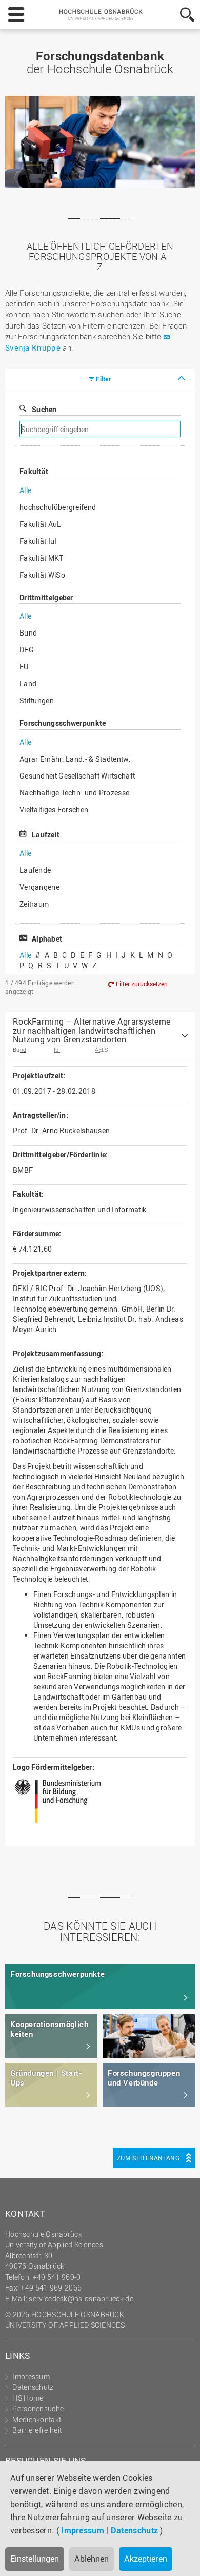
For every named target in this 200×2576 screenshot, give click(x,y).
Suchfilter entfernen (137, 429)
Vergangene (39, 887)
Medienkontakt (37, 2419)
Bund (28, 633)
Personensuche (38, 2409)
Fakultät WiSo (42, 575)
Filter (103, 379)
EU (24, 667)
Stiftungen (37, 700)
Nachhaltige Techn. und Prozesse (74, 793)
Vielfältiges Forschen (54, 810)
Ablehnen (92, 2559)
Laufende (35, 870)
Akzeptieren (146, 2559)
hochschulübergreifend (58, 507)
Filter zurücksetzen (142, 984)
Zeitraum (34, 904)
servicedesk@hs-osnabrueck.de (81, 2298)
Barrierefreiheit (37, 2430)
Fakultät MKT (42, 558)
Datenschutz (134, 2530)
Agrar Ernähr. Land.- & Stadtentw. (75, 759)
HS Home (28, 2398)
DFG (27, 650)
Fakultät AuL (41, 524)
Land (28, 683)
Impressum (83, 2530)
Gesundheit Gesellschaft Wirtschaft (77, 776)
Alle (25, 490)
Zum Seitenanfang (148, 2158)
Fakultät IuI (38, 541)
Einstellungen (35, 2559)
